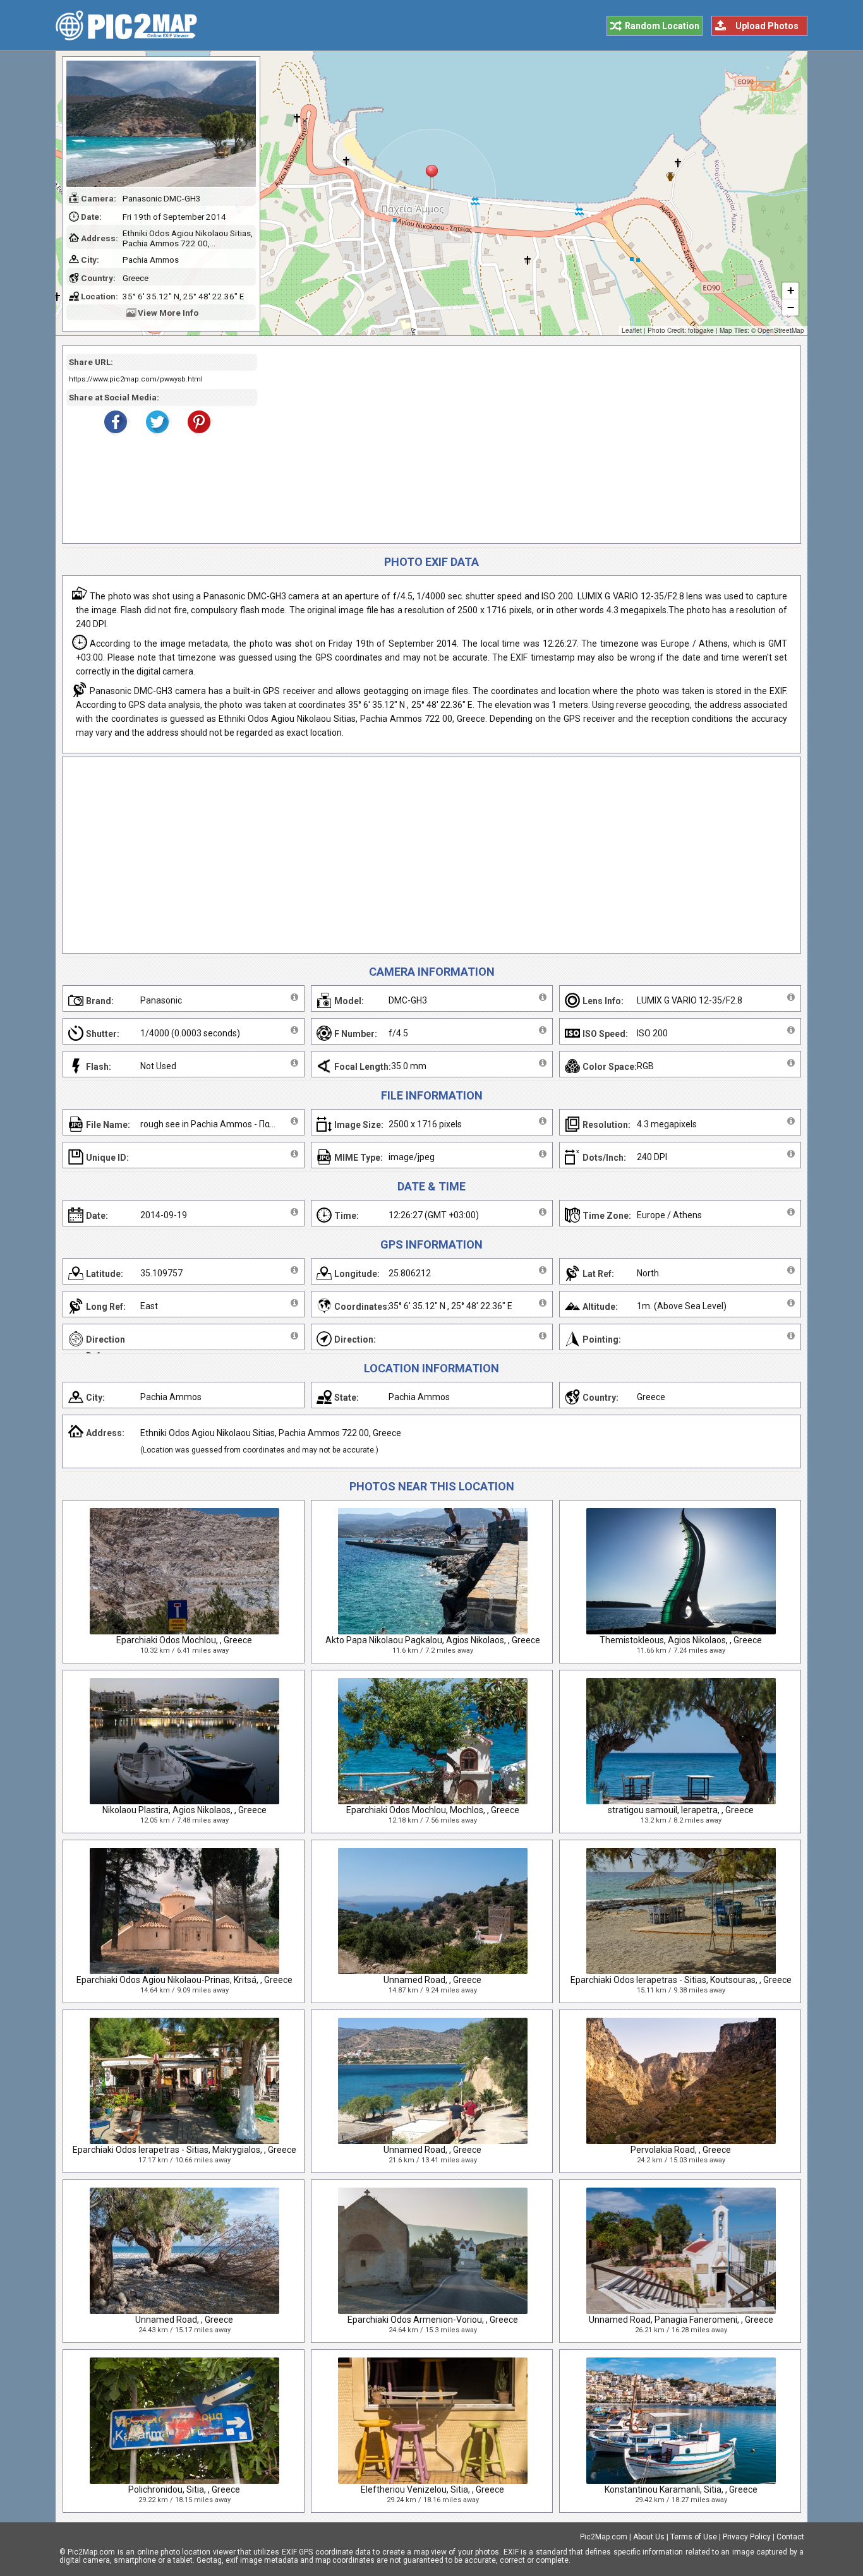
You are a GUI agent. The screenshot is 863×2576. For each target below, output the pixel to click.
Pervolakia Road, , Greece (681, 2150)
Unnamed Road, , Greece (432, 1980)
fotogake (701, 330)
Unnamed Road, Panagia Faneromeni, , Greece (681, 2320)
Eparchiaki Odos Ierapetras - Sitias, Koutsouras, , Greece (681, 1980)
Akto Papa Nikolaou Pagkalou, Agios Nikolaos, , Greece (433, 1640)
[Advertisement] (524, 445)
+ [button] (791, 290)
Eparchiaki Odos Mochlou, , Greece (184, 1640)
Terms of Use (694, 2537)
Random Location (662, 26)
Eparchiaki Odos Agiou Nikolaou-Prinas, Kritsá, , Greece (184, 1980)
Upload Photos (767, 26)
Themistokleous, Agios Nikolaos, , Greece (681, 1640)
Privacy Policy (747, 2537)
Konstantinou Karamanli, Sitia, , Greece (681, 2489)
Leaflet (632, 330)
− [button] (791, 307)
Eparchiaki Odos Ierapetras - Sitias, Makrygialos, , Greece (184, 2150)
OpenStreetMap (781, 330)
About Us (649, 2537)
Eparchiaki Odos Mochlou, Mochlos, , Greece (433, 1810)
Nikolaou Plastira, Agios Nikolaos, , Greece (184, 1810)
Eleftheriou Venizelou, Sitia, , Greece (432, 2489)
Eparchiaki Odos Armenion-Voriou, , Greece (433, 2320)
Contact (790, 2537)
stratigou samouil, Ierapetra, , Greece (681, 1810)
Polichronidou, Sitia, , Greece (184, 2489)
